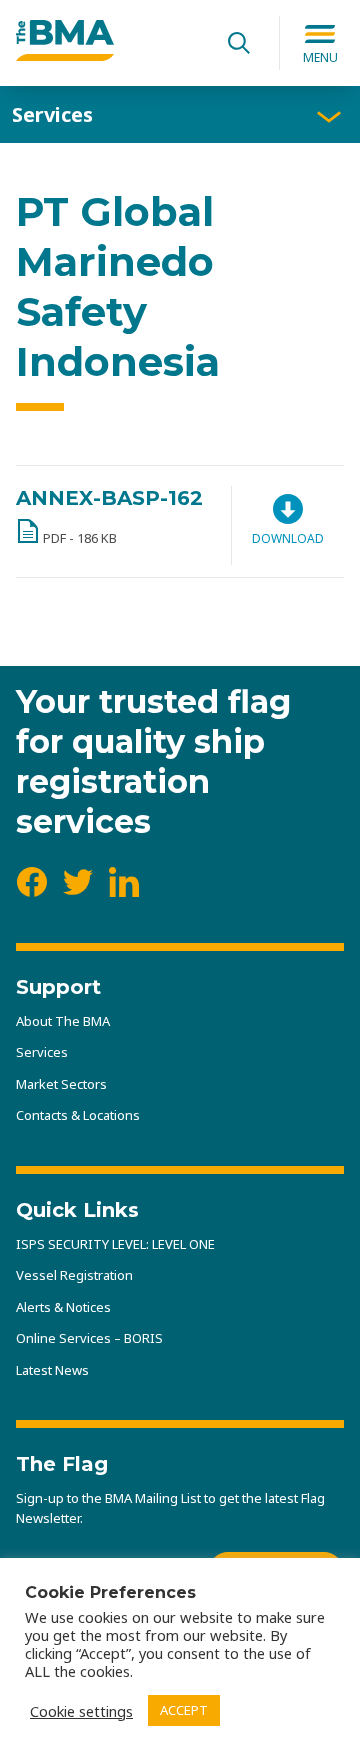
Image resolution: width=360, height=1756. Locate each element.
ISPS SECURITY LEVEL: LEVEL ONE (115, 1244)
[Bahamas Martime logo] (65, 55)
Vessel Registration (74, 1275)
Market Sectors (61, 1084)
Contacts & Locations (78, 1115)
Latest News (52, 1370)
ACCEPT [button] (184, 1710)
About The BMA (63, 1021)
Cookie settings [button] (81, 1711)
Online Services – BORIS (89, 1338)
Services (52, 114)
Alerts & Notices (63, 1307)
